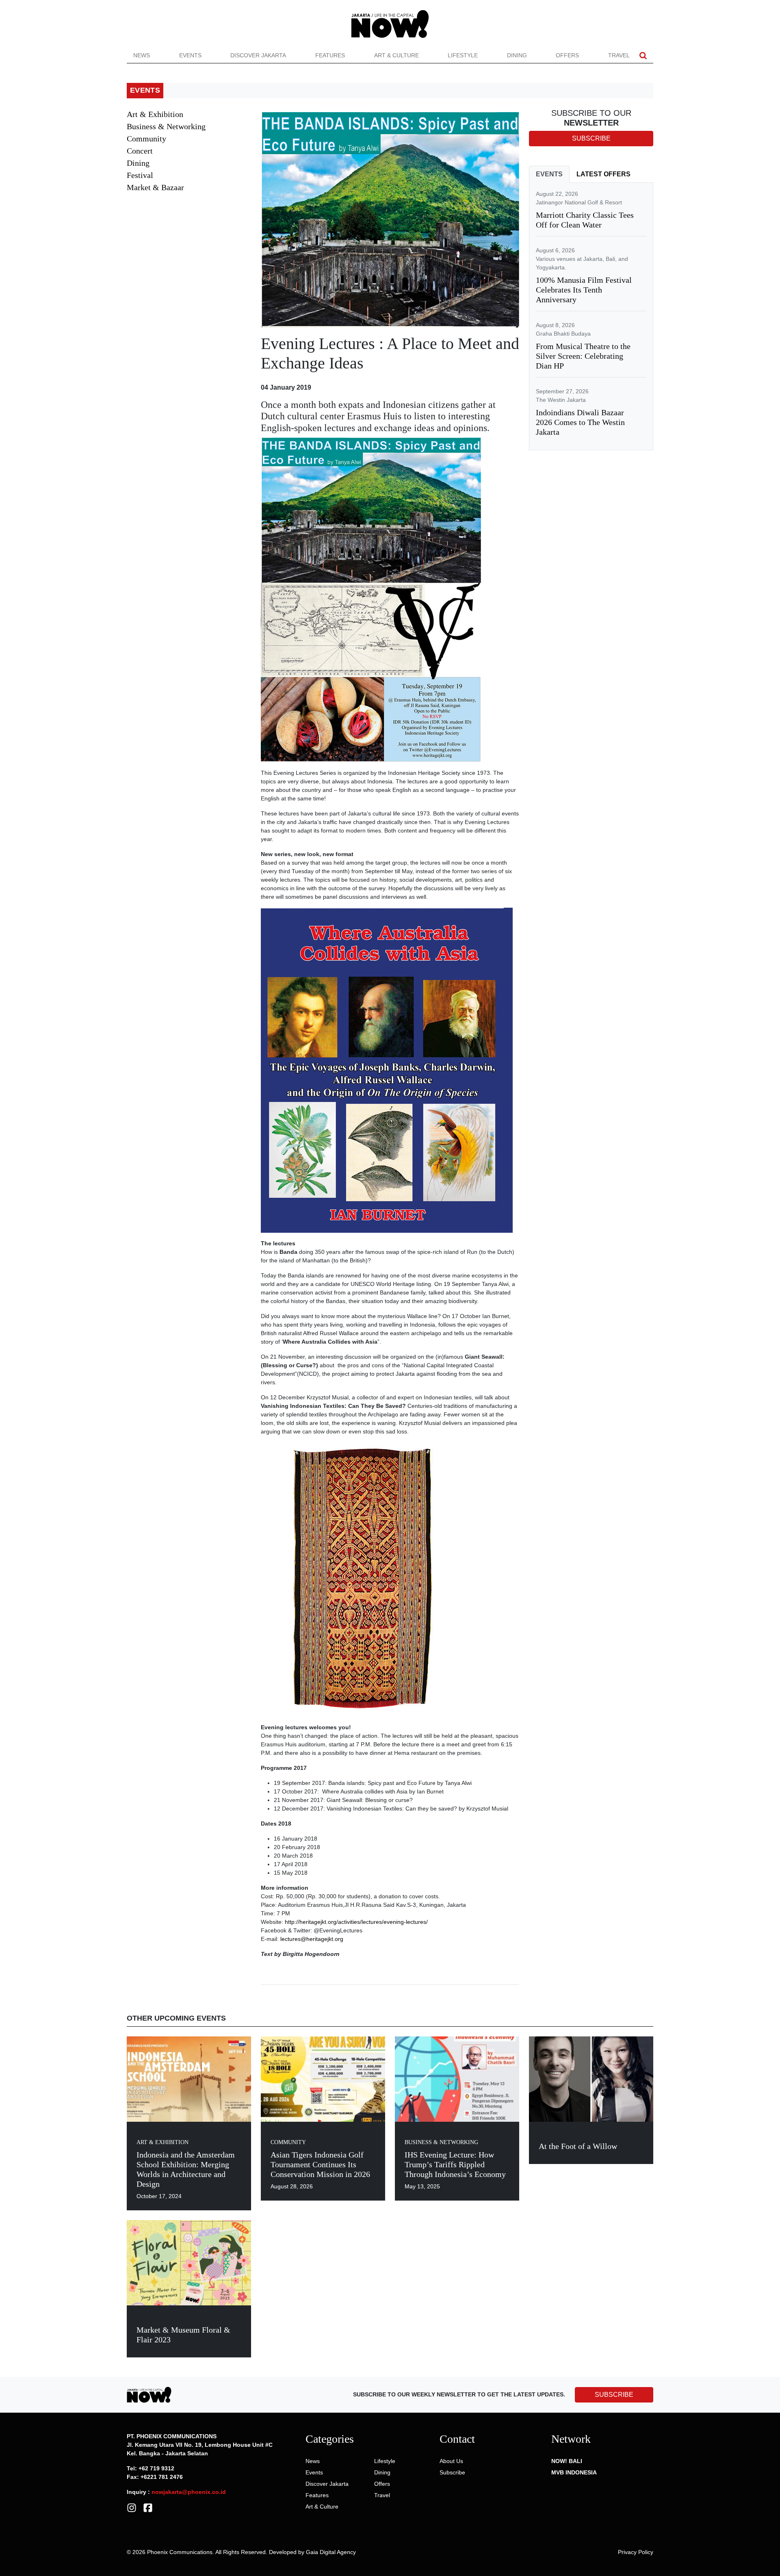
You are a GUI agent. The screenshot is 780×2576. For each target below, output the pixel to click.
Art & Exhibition (155, 114)
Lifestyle (463, 55)
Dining (517, 55)
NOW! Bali (567, 2461)
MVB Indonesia (574, 2472)
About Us (451, 2461)
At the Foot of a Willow (578, 2146)
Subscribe (452, 2472)
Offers (567, 55)
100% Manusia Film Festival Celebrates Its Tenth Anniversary (584, 290)
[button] (643, 55)
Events (190, 55)
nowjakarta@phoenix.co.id (189, 2492)
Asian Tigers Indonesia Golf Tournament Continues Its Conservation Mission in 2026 (320, 2164)
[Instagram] (132, 2507)
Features (330, 55)
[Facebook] (148, 2507)
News (142, 55)
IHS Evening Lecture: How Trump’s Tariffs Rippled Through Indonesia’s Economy (455, 2164)
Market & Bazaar (155, 187)
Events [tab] (549, 174)
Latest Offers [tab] (603, 174)
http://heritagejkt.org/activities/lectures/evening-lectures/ (356, 1922)
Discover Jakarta (258, 55)
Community (146, 139)
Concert (140, 151)
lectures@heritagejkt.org (312, 1939)
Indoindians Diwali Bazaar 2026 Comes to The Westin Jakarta (580, 422)
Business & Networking (166, 126)
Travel (619, 55)
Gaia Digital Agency (331, 2552)
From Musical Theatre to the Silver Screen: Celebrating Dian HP (583, 356)
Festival (140, 175)
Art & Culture (396, 55)
